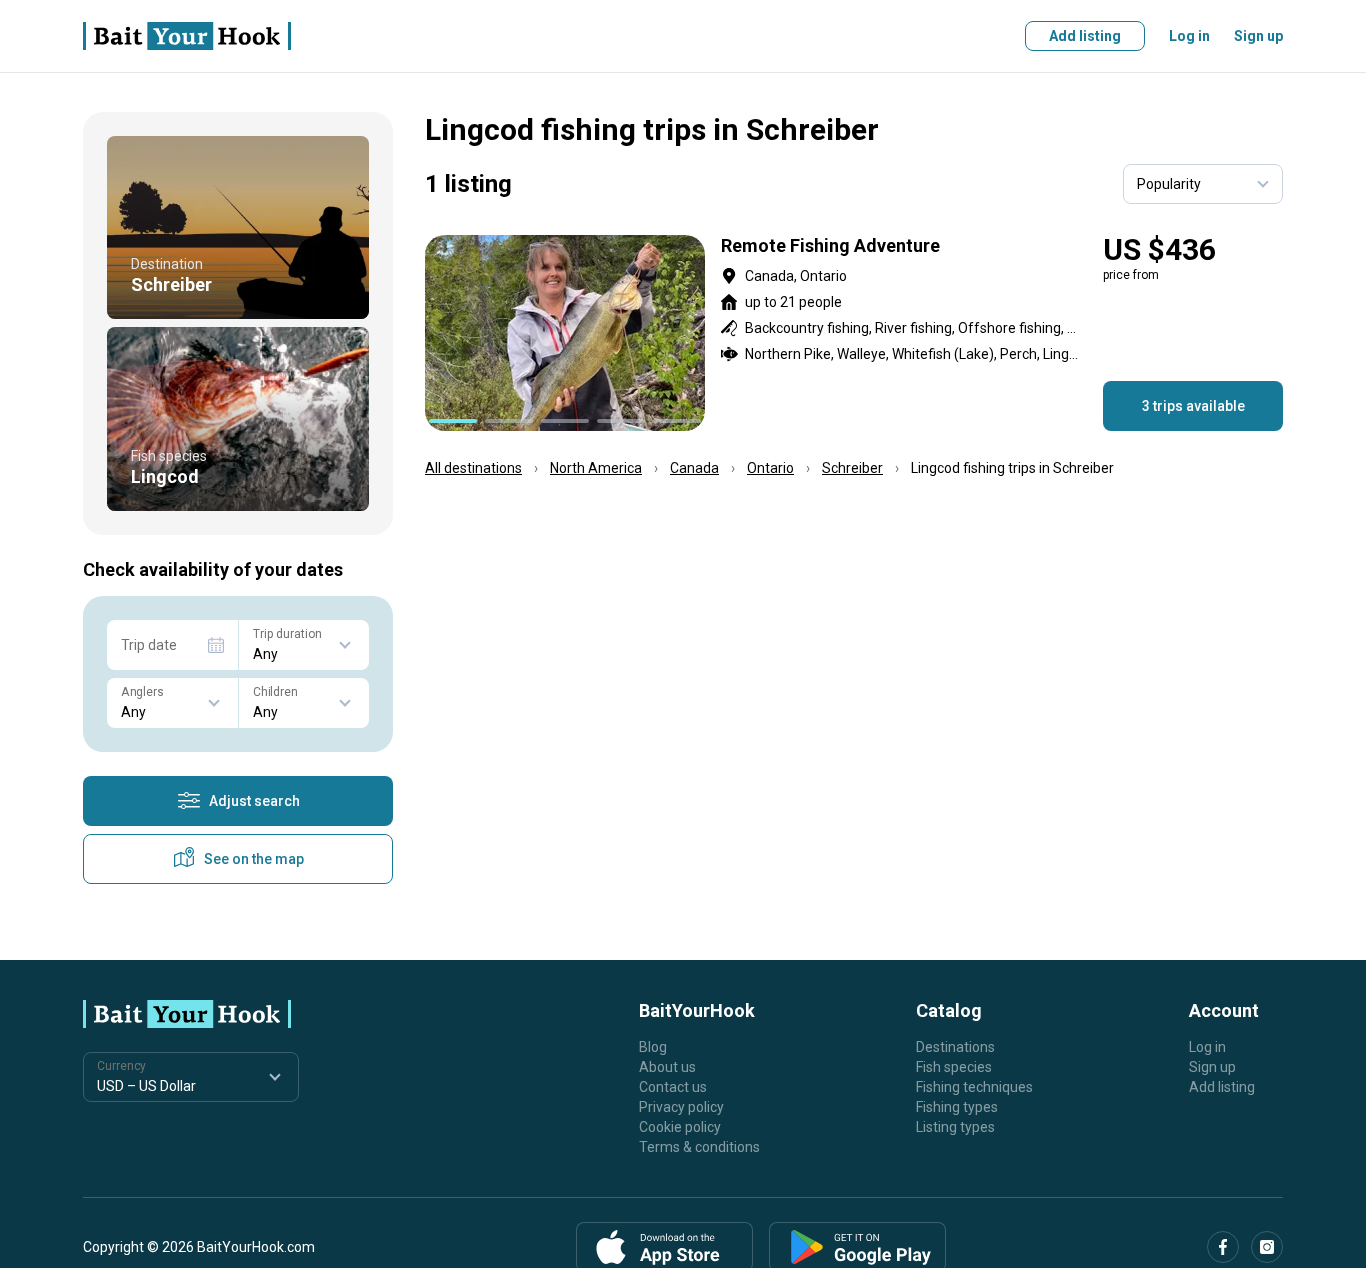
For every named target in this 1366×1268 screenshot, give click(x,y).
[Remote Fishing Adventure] (854, 333)
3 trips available (1193, 406)
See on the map (254, 859)
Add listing (1085, 36)
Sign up (1258, 36)
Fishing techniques (974, 1087)
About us (667, 1067)
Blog (653, 1047)
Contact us (673, 1087)
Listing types (955, 1127)
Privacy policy (681, 1107)
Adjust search (254, 801)
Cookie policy (680, 1127)
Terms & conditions (699, 1147)
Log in (1189, 36)
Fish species (954, 1067)
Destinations (955, 1047)
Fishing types (957, 1107)
